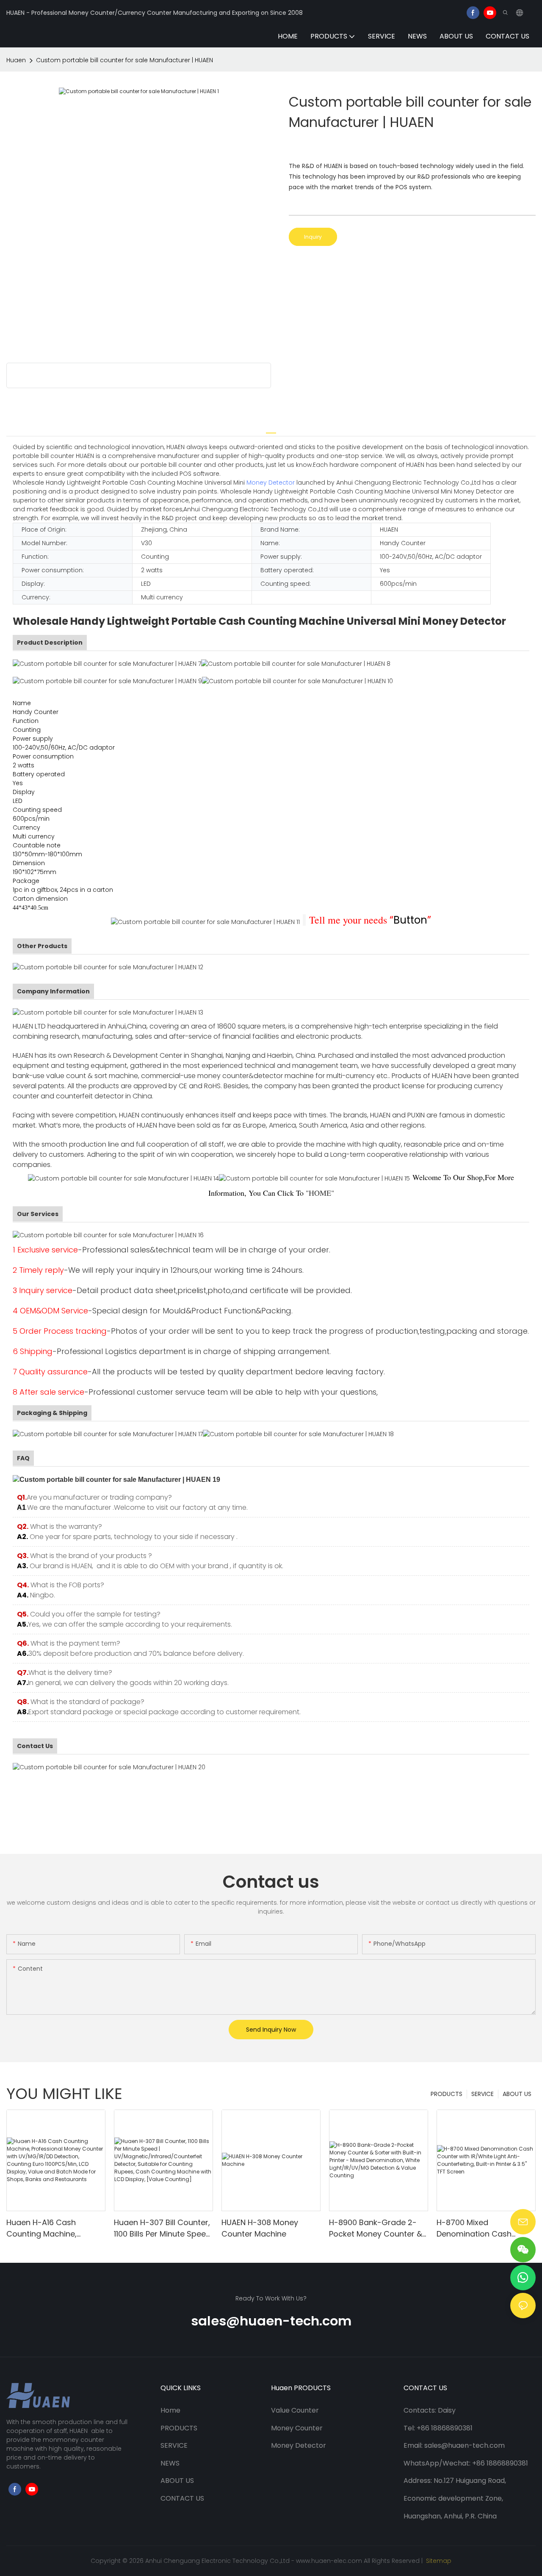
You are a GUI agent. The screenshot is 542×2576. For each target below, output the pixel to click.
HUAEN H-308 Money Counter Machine (260, 2228)
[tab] (271, 429)
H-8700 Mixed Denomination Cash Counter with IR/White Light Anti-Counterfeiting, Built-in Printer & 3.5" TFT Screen (484, 2228)
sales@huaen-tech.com (271, 2321)
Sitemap (438, 2561)
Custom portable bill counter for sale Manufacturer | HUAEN (124, 60)
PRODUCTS (447, 2094)
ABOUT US (517, 2094)
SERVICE (483, 2094)
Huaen (16, 60)
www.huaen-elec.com (329, 2561)
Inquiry (313, 237)
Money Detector (271, 483)
